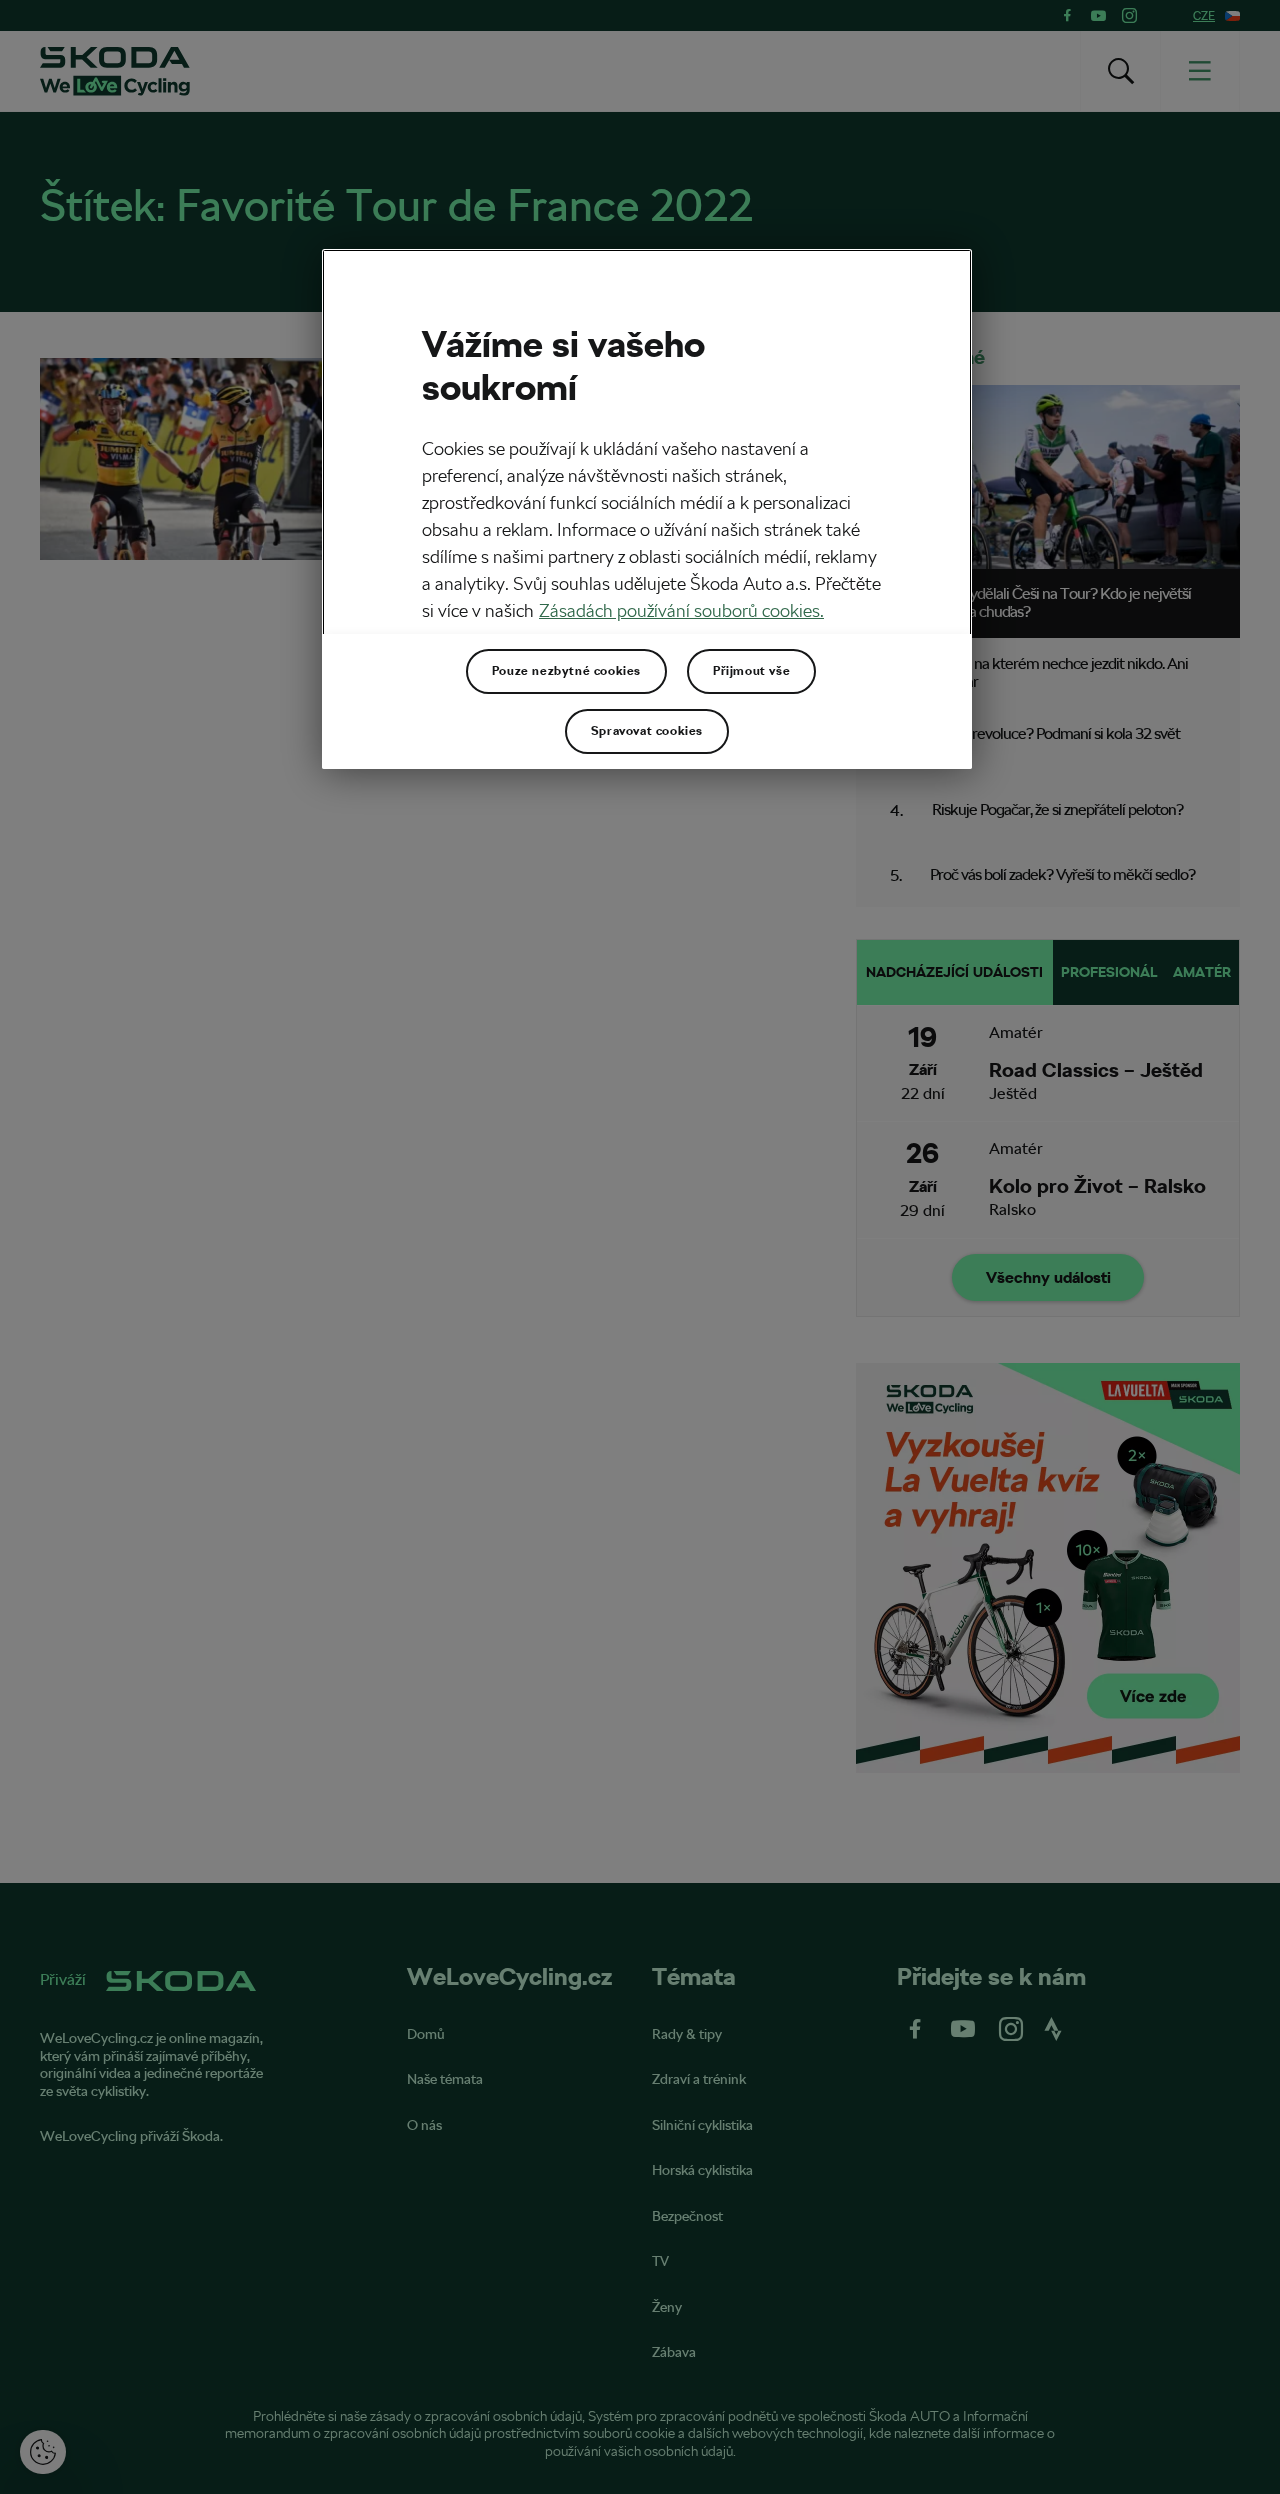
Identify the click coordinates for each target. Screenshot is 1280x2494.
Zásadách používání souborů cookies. (681, 610)
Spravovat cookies (647, 731)
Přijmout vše (751, 671)
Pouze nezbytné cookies (566, 671)
